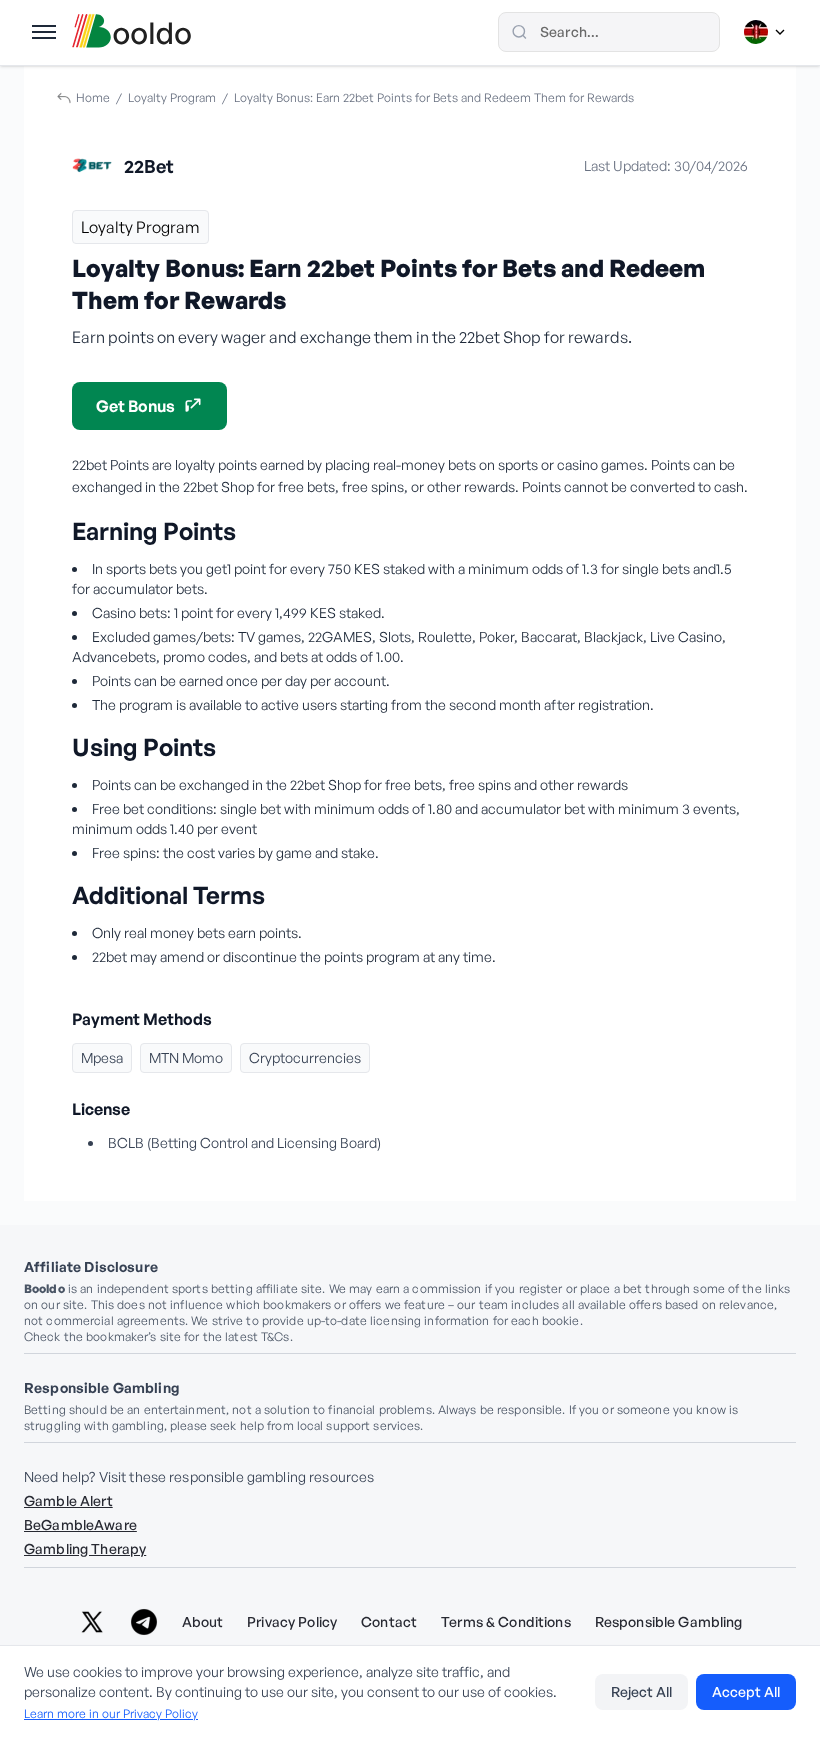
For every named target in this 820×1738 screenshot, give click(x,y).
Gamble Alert (68, 1500)
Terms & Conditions (506, 1622)
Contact (389, 1622)
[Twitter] (92, 1622)
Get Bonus (135, 406)
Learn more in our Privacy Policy (111, 1713)
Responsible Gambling (669, 1622)
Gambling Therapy (85, 1548)
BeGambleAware (80, 1524)
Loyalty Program (172, 97)
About (203, 1622)
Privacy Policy (292, 1622)
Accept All (746, 1691)
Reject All (641, 1691)
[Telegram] (144, 1622)
